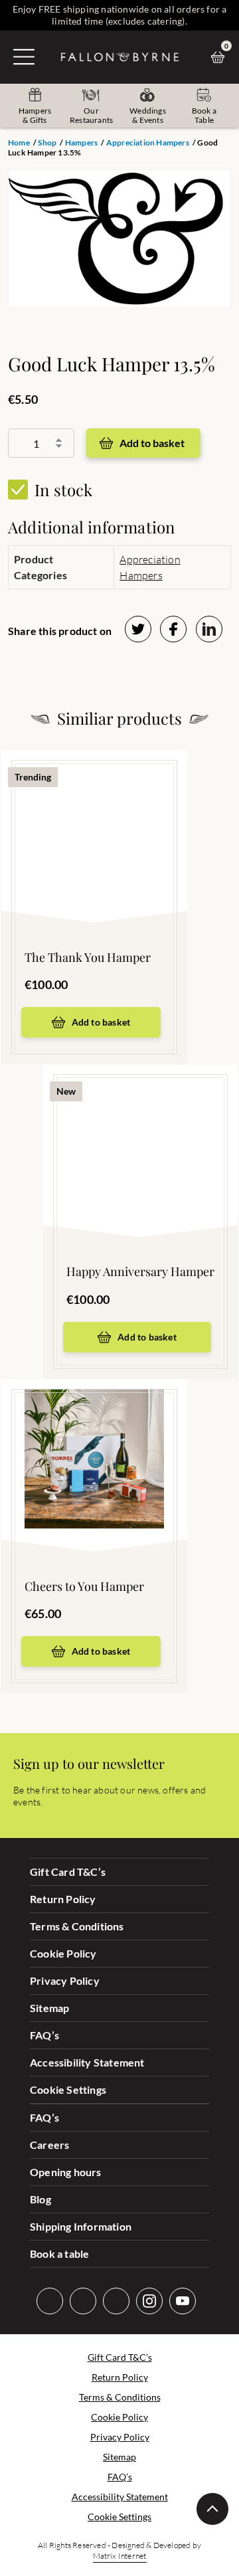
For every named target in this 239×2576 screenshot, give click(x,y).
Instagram (149, 2301)
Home (19, 142)
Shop (47, 142)
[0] (221, 57)
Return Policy (63, 1899)
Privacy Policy (65, 1980)
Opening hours (66, 2172)
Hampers (81, 142)
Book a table (59, 2254)
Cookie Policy (63, 1953)
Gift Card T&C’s (68, 1872)
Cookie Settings (68, 2089)
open (24, 56)
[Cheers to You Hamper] (94, 1445)
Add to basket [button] (101, 1022)
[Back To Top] (212, 2509)
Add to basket (152, 443)
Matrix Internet (120, 2556)
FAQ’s (44, 2035)
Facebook (83, 2301)
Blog (40, 2199)
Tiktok (116, 2301)
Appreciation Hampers (148, 142)
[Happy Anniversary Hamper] (140, 1131)
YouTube (183, 2301)
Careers (49, 2145)
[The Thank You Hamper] (94, 816)
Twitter (50, 2301)
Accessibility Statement (87, 2062)
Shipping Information (81, 2226)
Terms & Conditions (77, 1926)
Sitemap (49, 2008)
